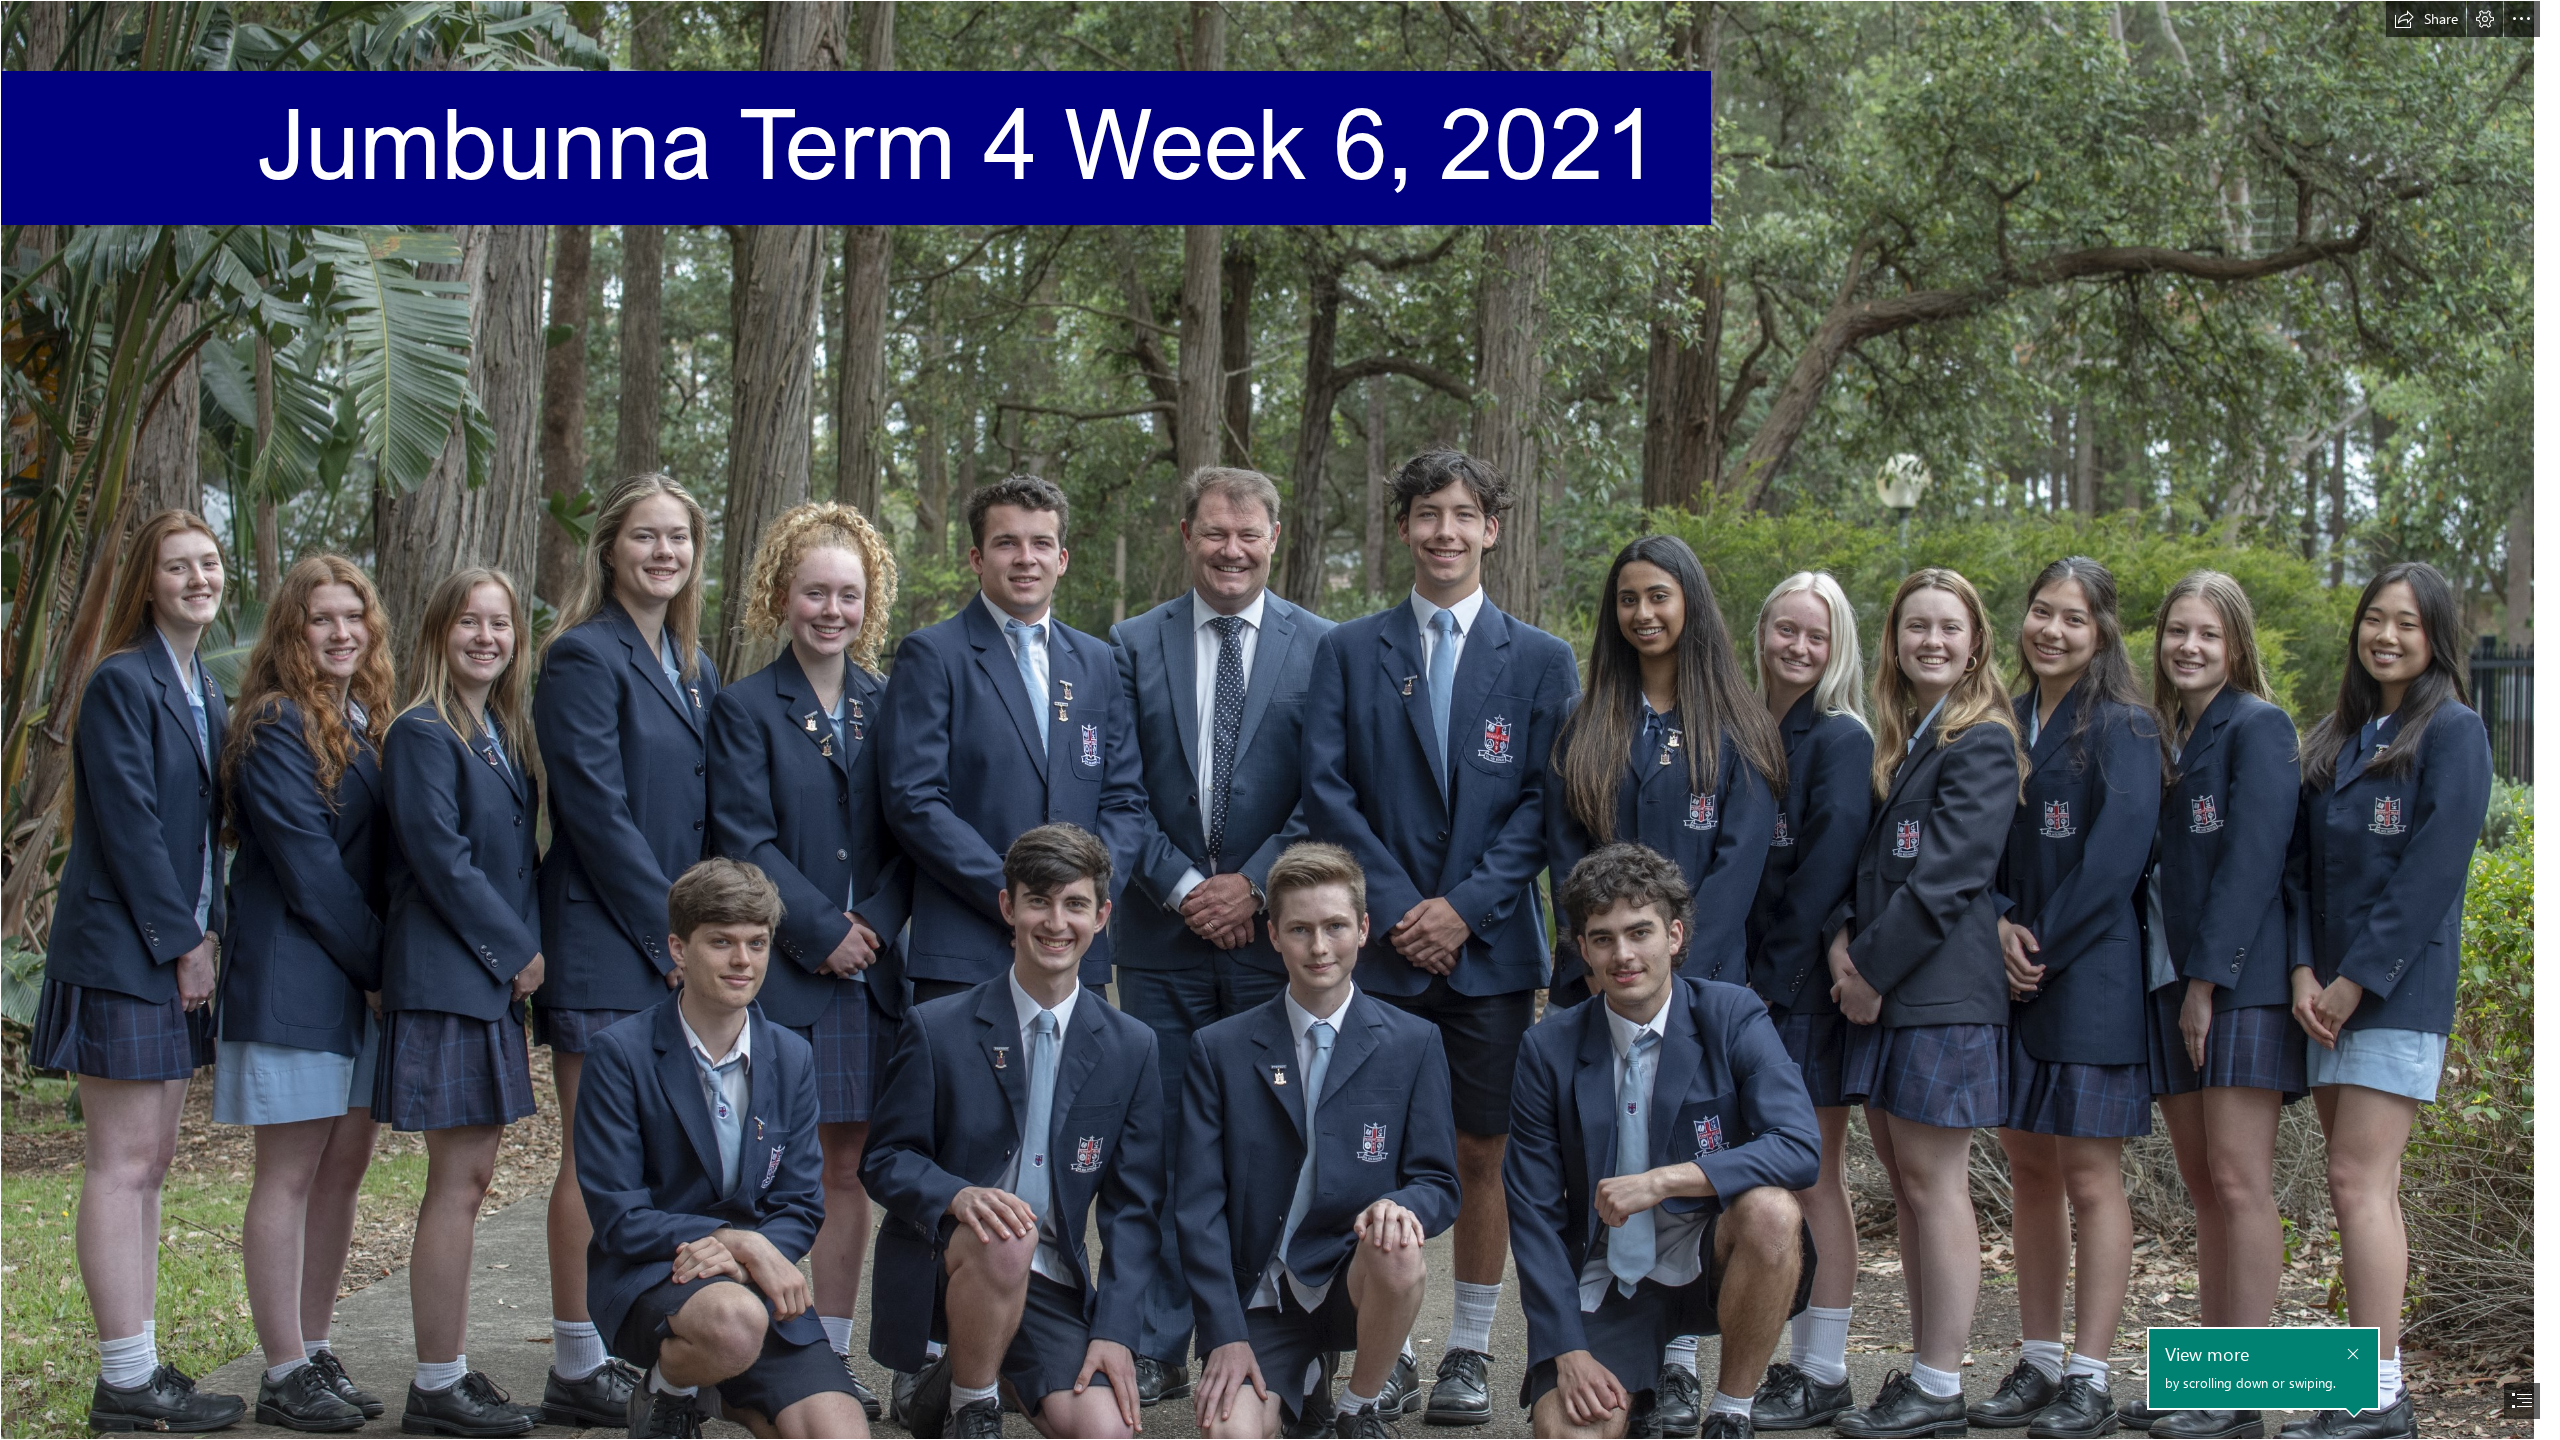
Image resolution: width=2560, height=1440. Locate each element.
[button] (2426, 19)
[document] (1280, 720)
